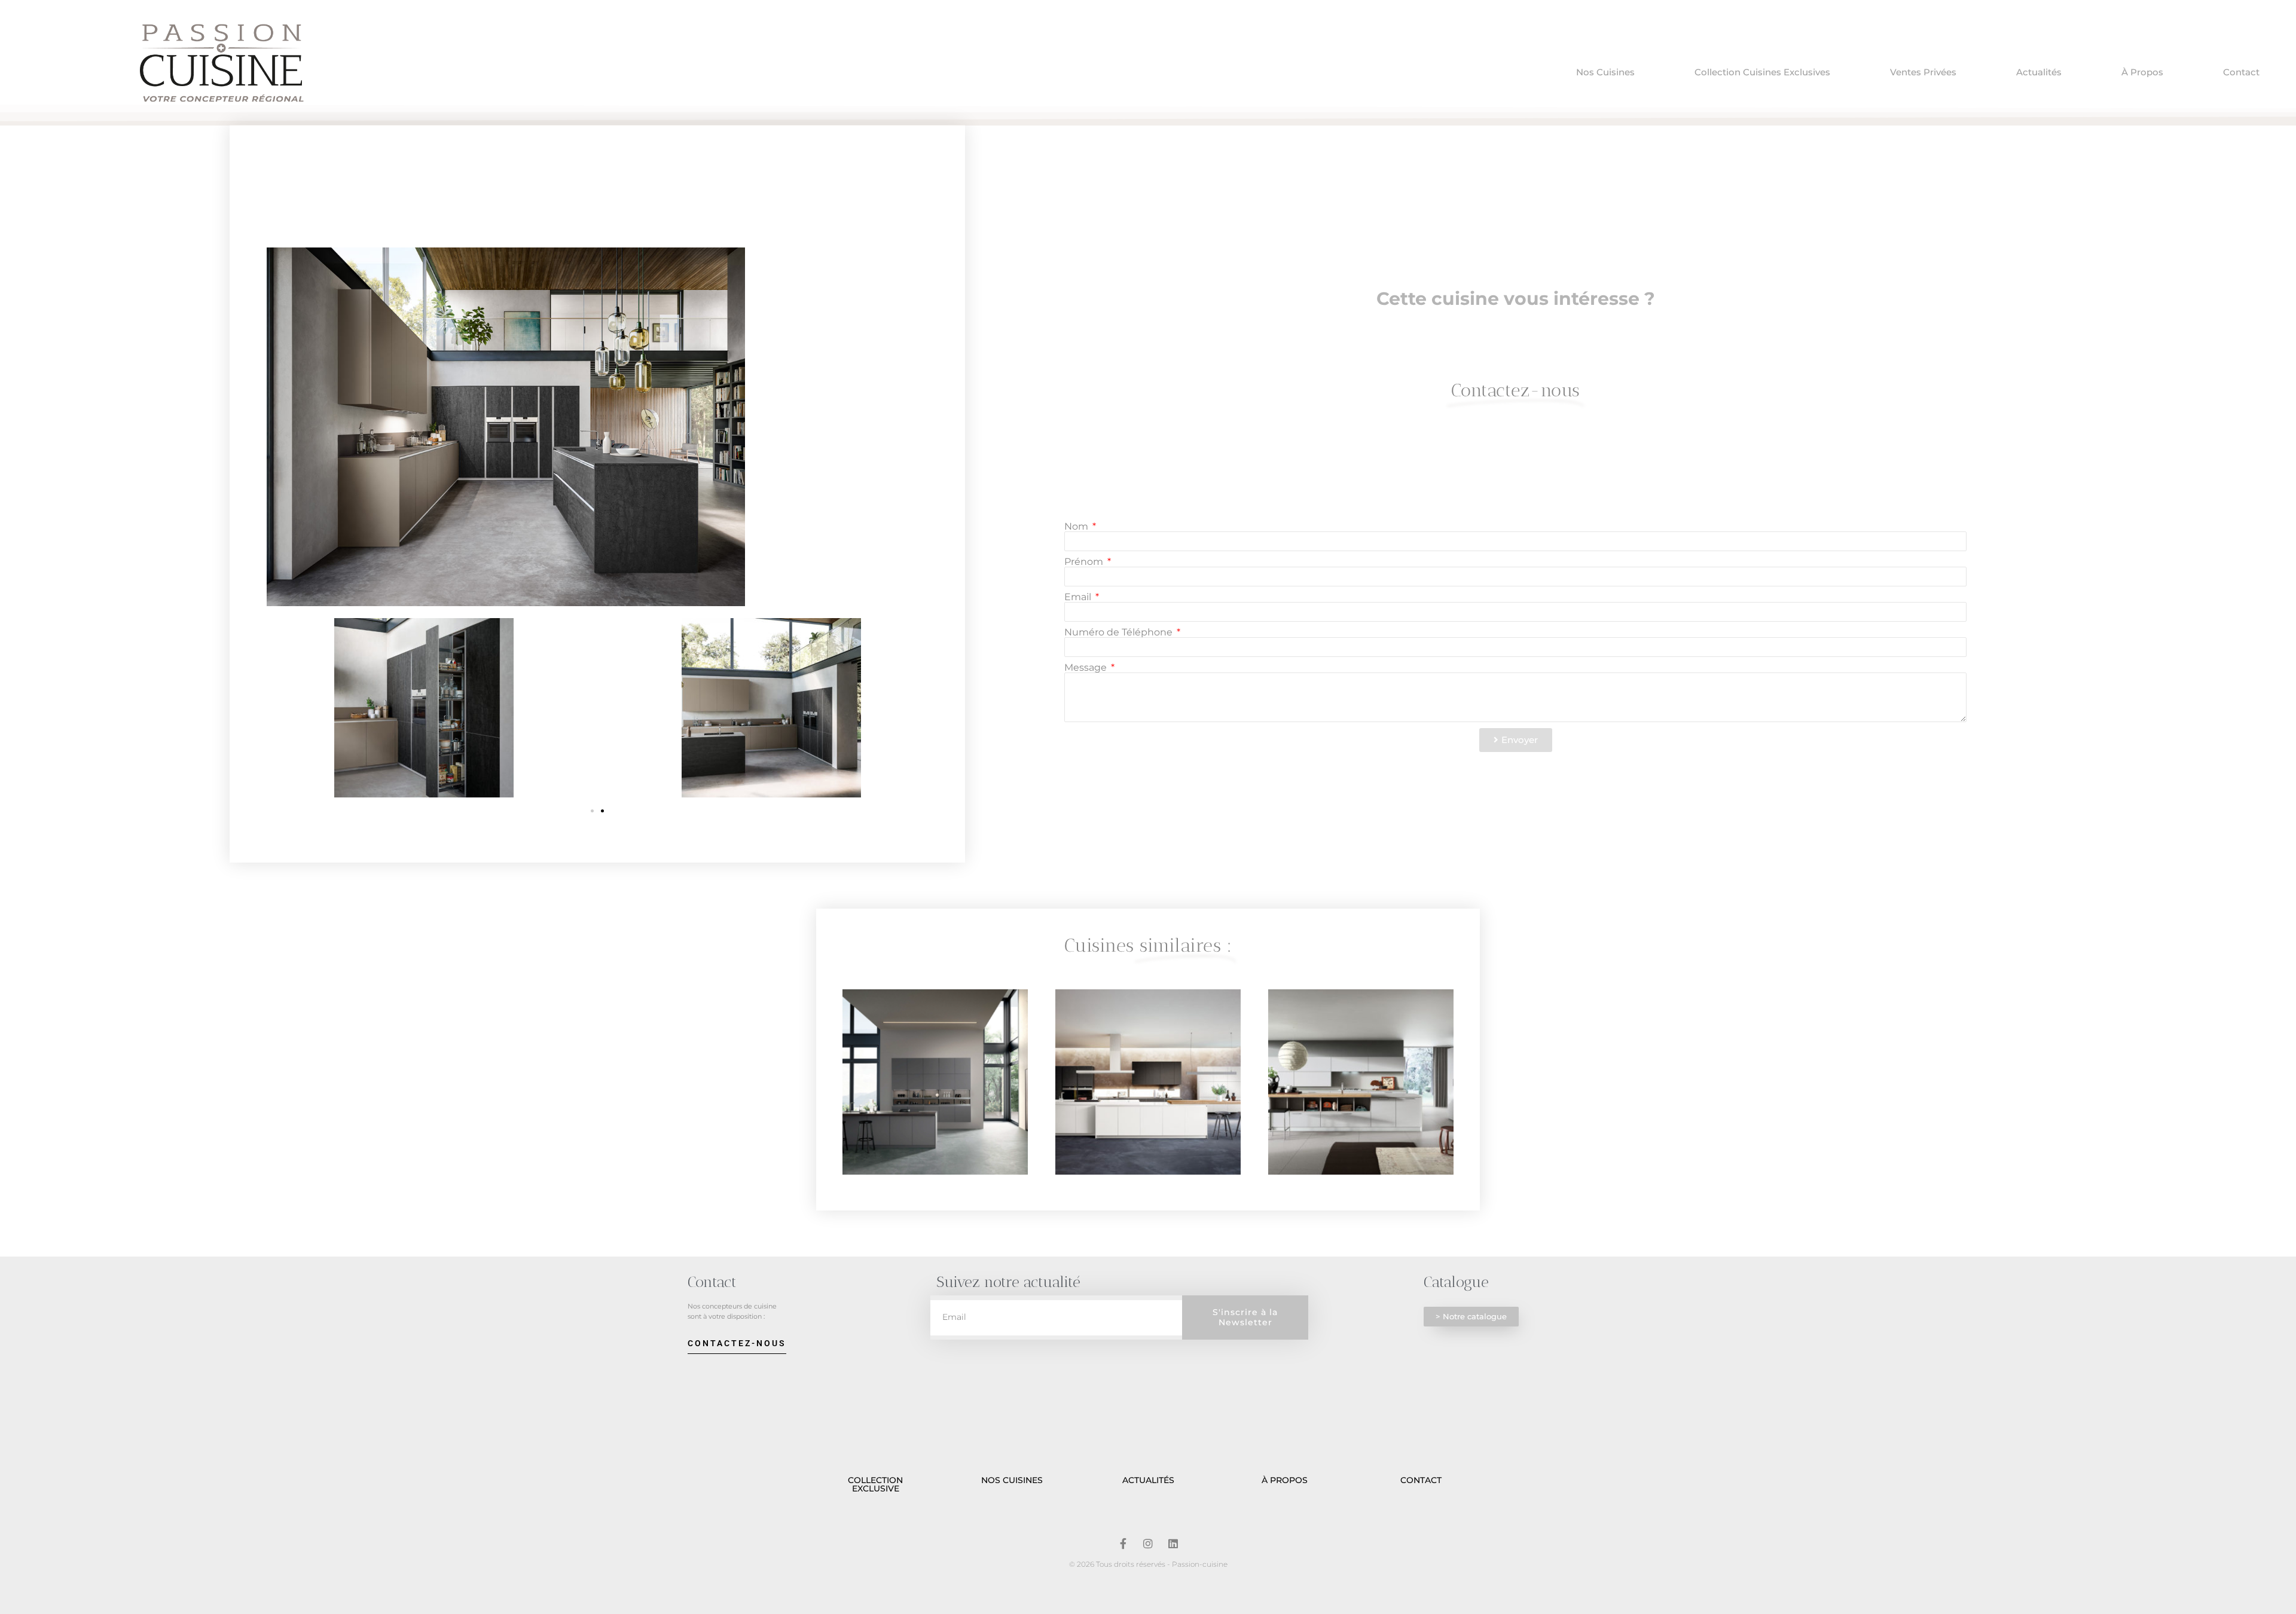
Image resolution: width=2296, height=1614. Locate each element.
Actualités (2039, 72)
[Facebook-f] (1123, 1543)
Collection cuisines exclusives (1762, 72)
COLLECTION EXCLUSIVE (875, 1484)
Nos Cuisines (1012, 1480)
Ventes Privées (1923, 72)
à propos (1285, 1480)
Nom (1077, 527)
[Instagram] (1148, 1543)
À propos (2142, 72)
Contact (2241, 72)
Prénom (1085, 562)
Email (1079, 597)
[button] (592, 811)
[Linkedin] (1173, 1543)
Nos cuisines (1605, 72)
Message (1087, 668)
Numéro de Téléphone (1120, 632)
